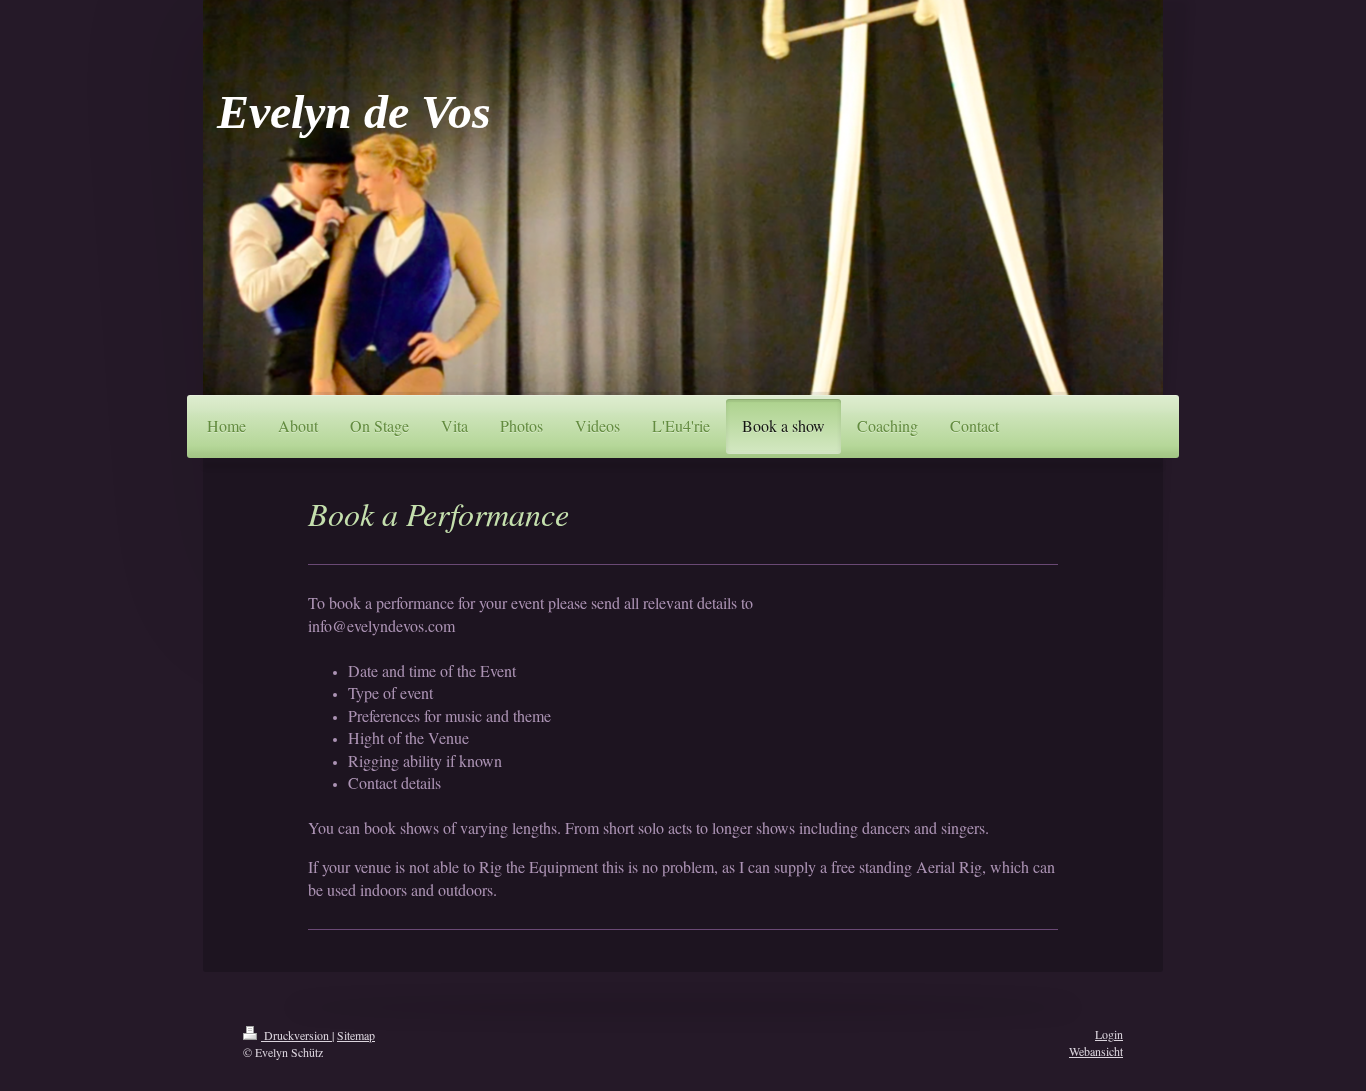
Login (1109, 1034)
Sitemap (356, 1035)
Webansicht (1096, 1051)
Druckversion (296, 1035)
